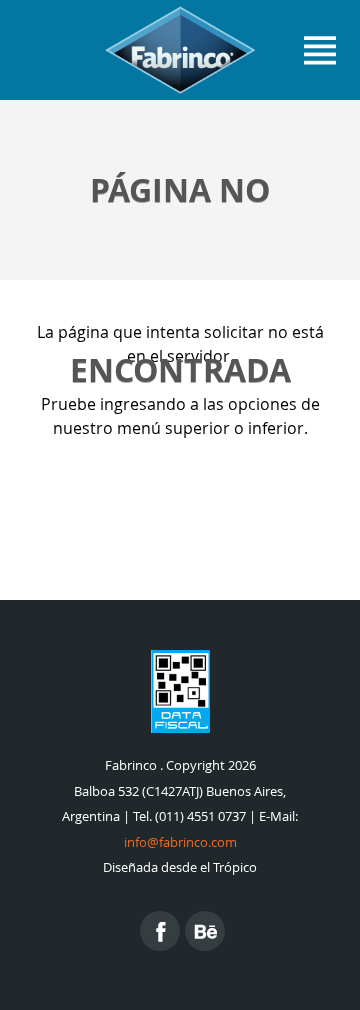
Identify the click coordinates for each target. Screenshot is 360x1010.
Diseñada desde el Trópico (180, 867)
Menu (320, 50)
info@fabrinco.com (180, 842)
